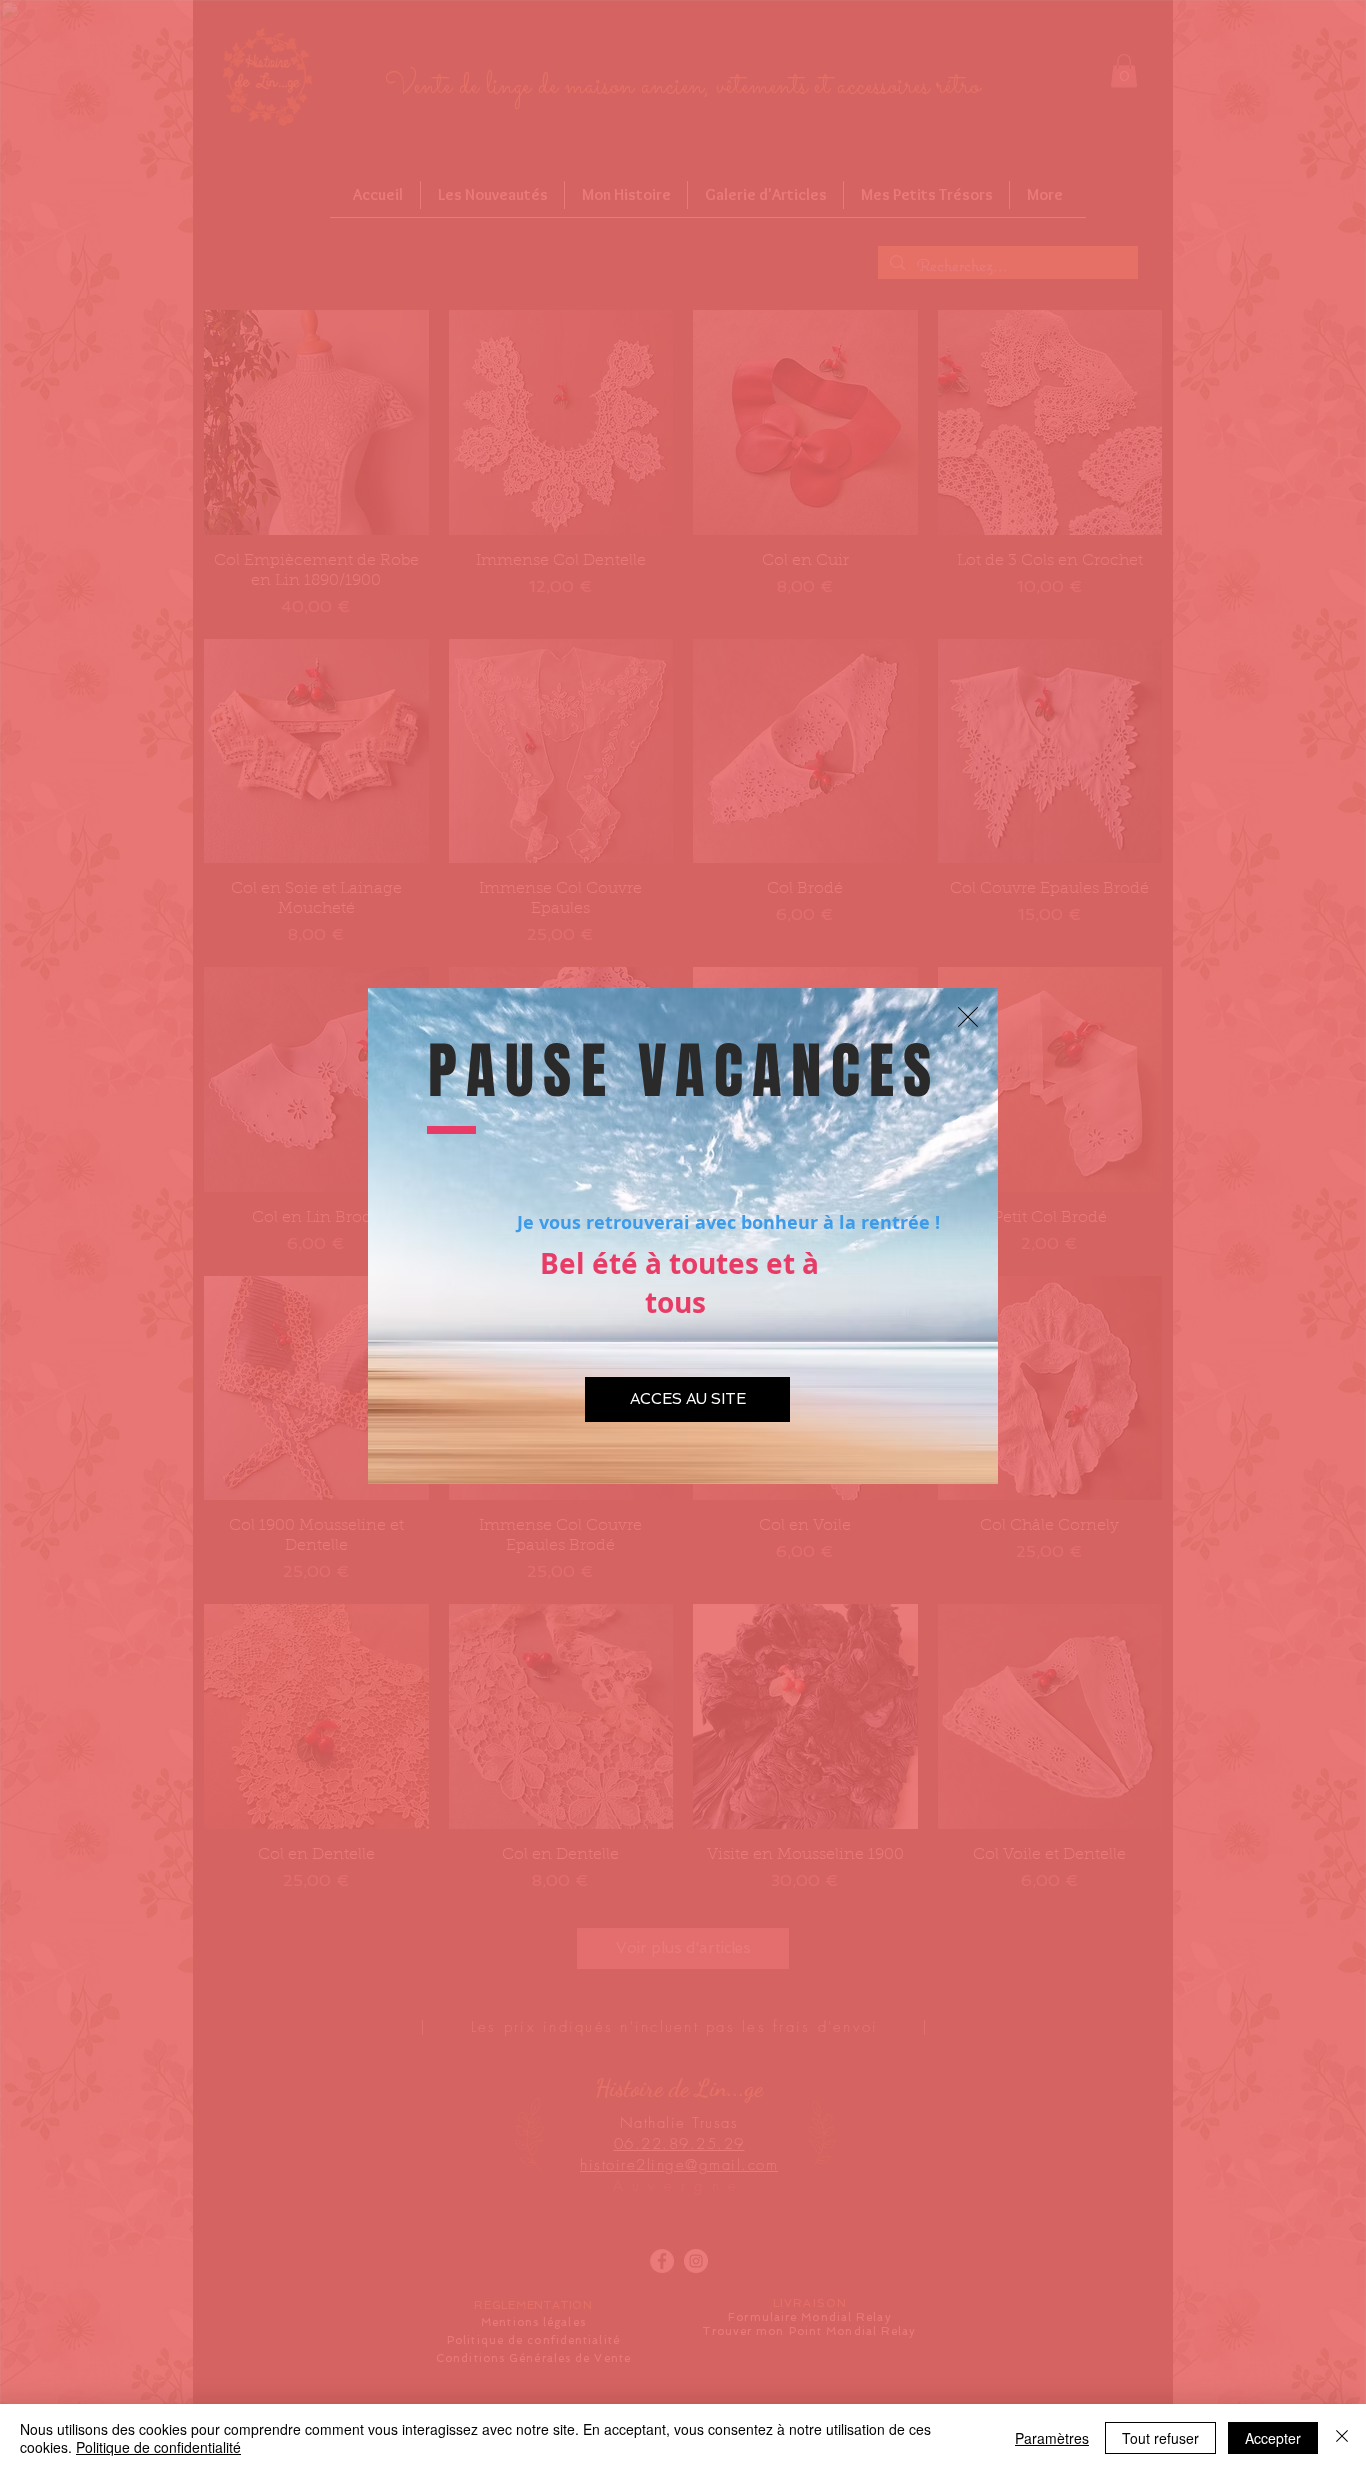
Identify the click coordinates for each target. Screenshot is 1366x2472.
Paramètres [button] (1052, 2438)
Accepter (1273, 2438)
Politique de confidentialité (158, 2447)
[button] (968, 1017)
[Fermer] (1342, 2438)
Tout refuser (1160, 2438)
